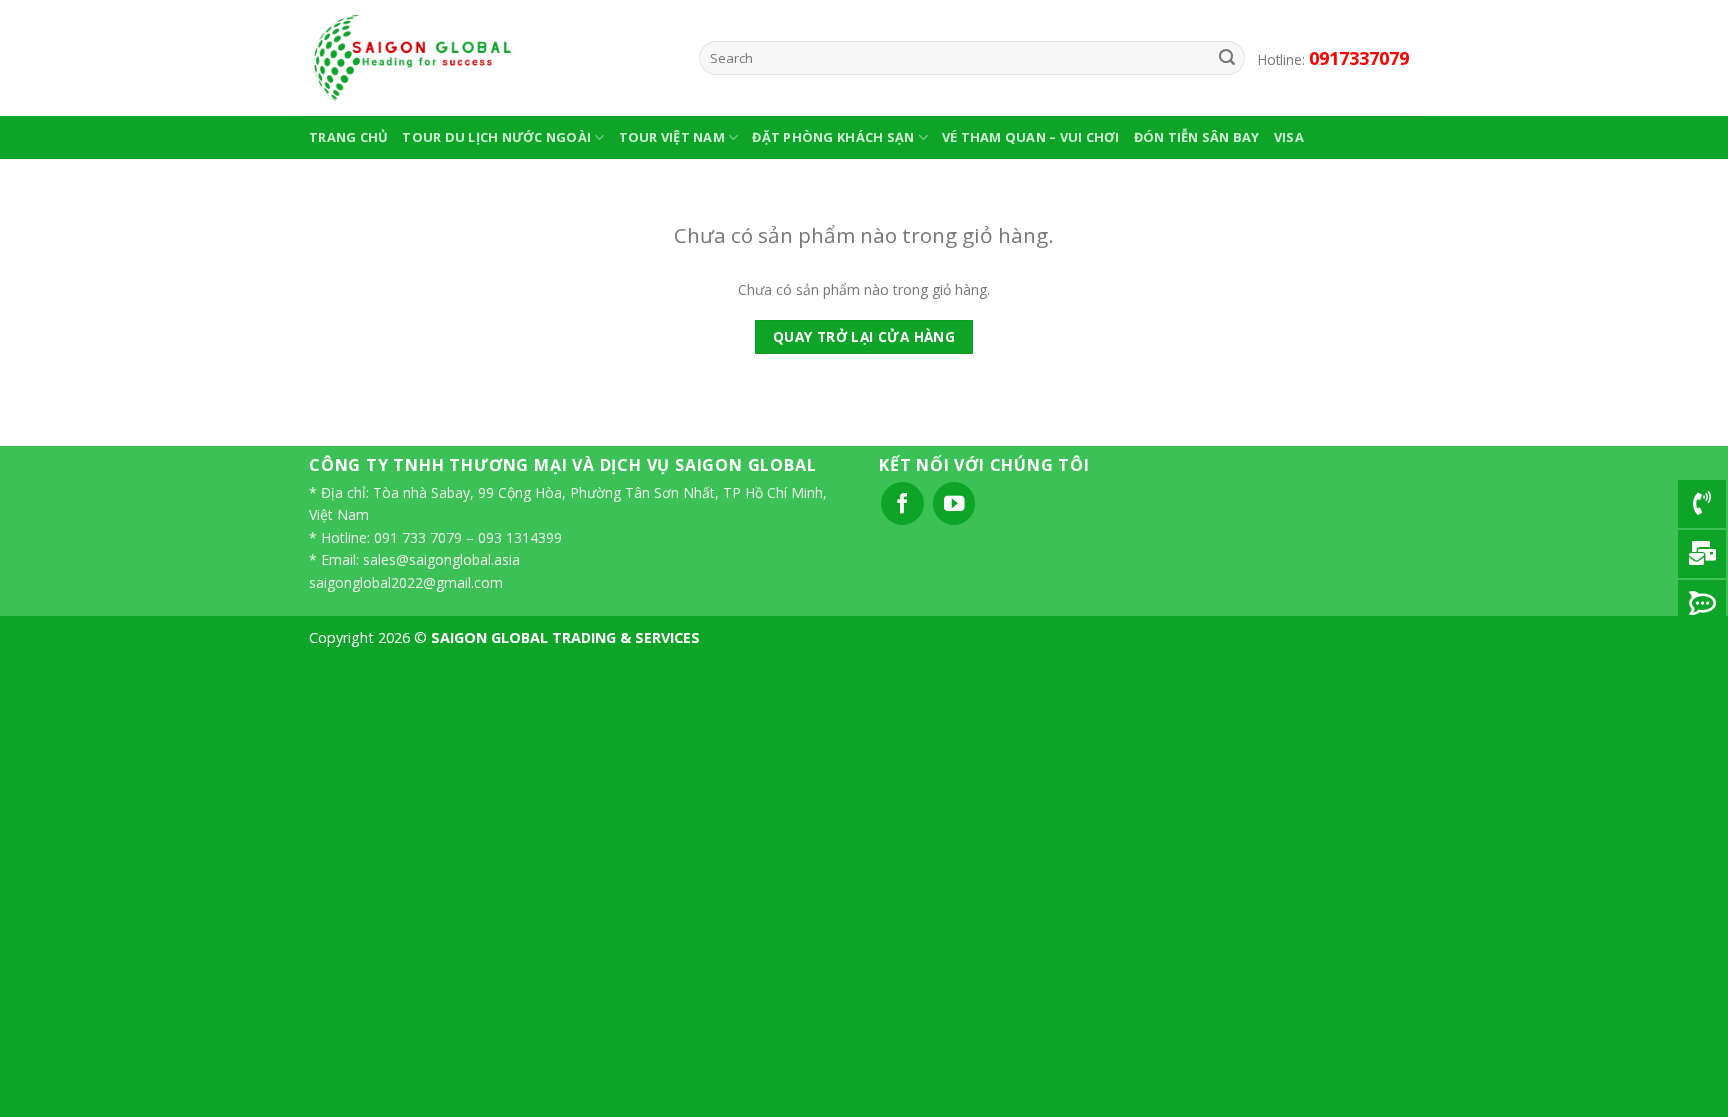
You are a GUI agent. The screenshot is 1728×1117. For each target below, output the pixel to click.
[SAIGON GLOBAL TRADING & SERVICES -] (489, 58)
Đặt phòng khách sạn (833, 137)
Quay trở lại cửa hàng (864, 336)
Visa (1289, 137)
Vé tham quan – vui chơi (1031, 137)
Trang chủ (348, 137)
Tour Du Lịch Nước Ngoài (496, 137)
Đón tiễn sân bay (1197, 137)
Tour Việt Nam (672, 137)
